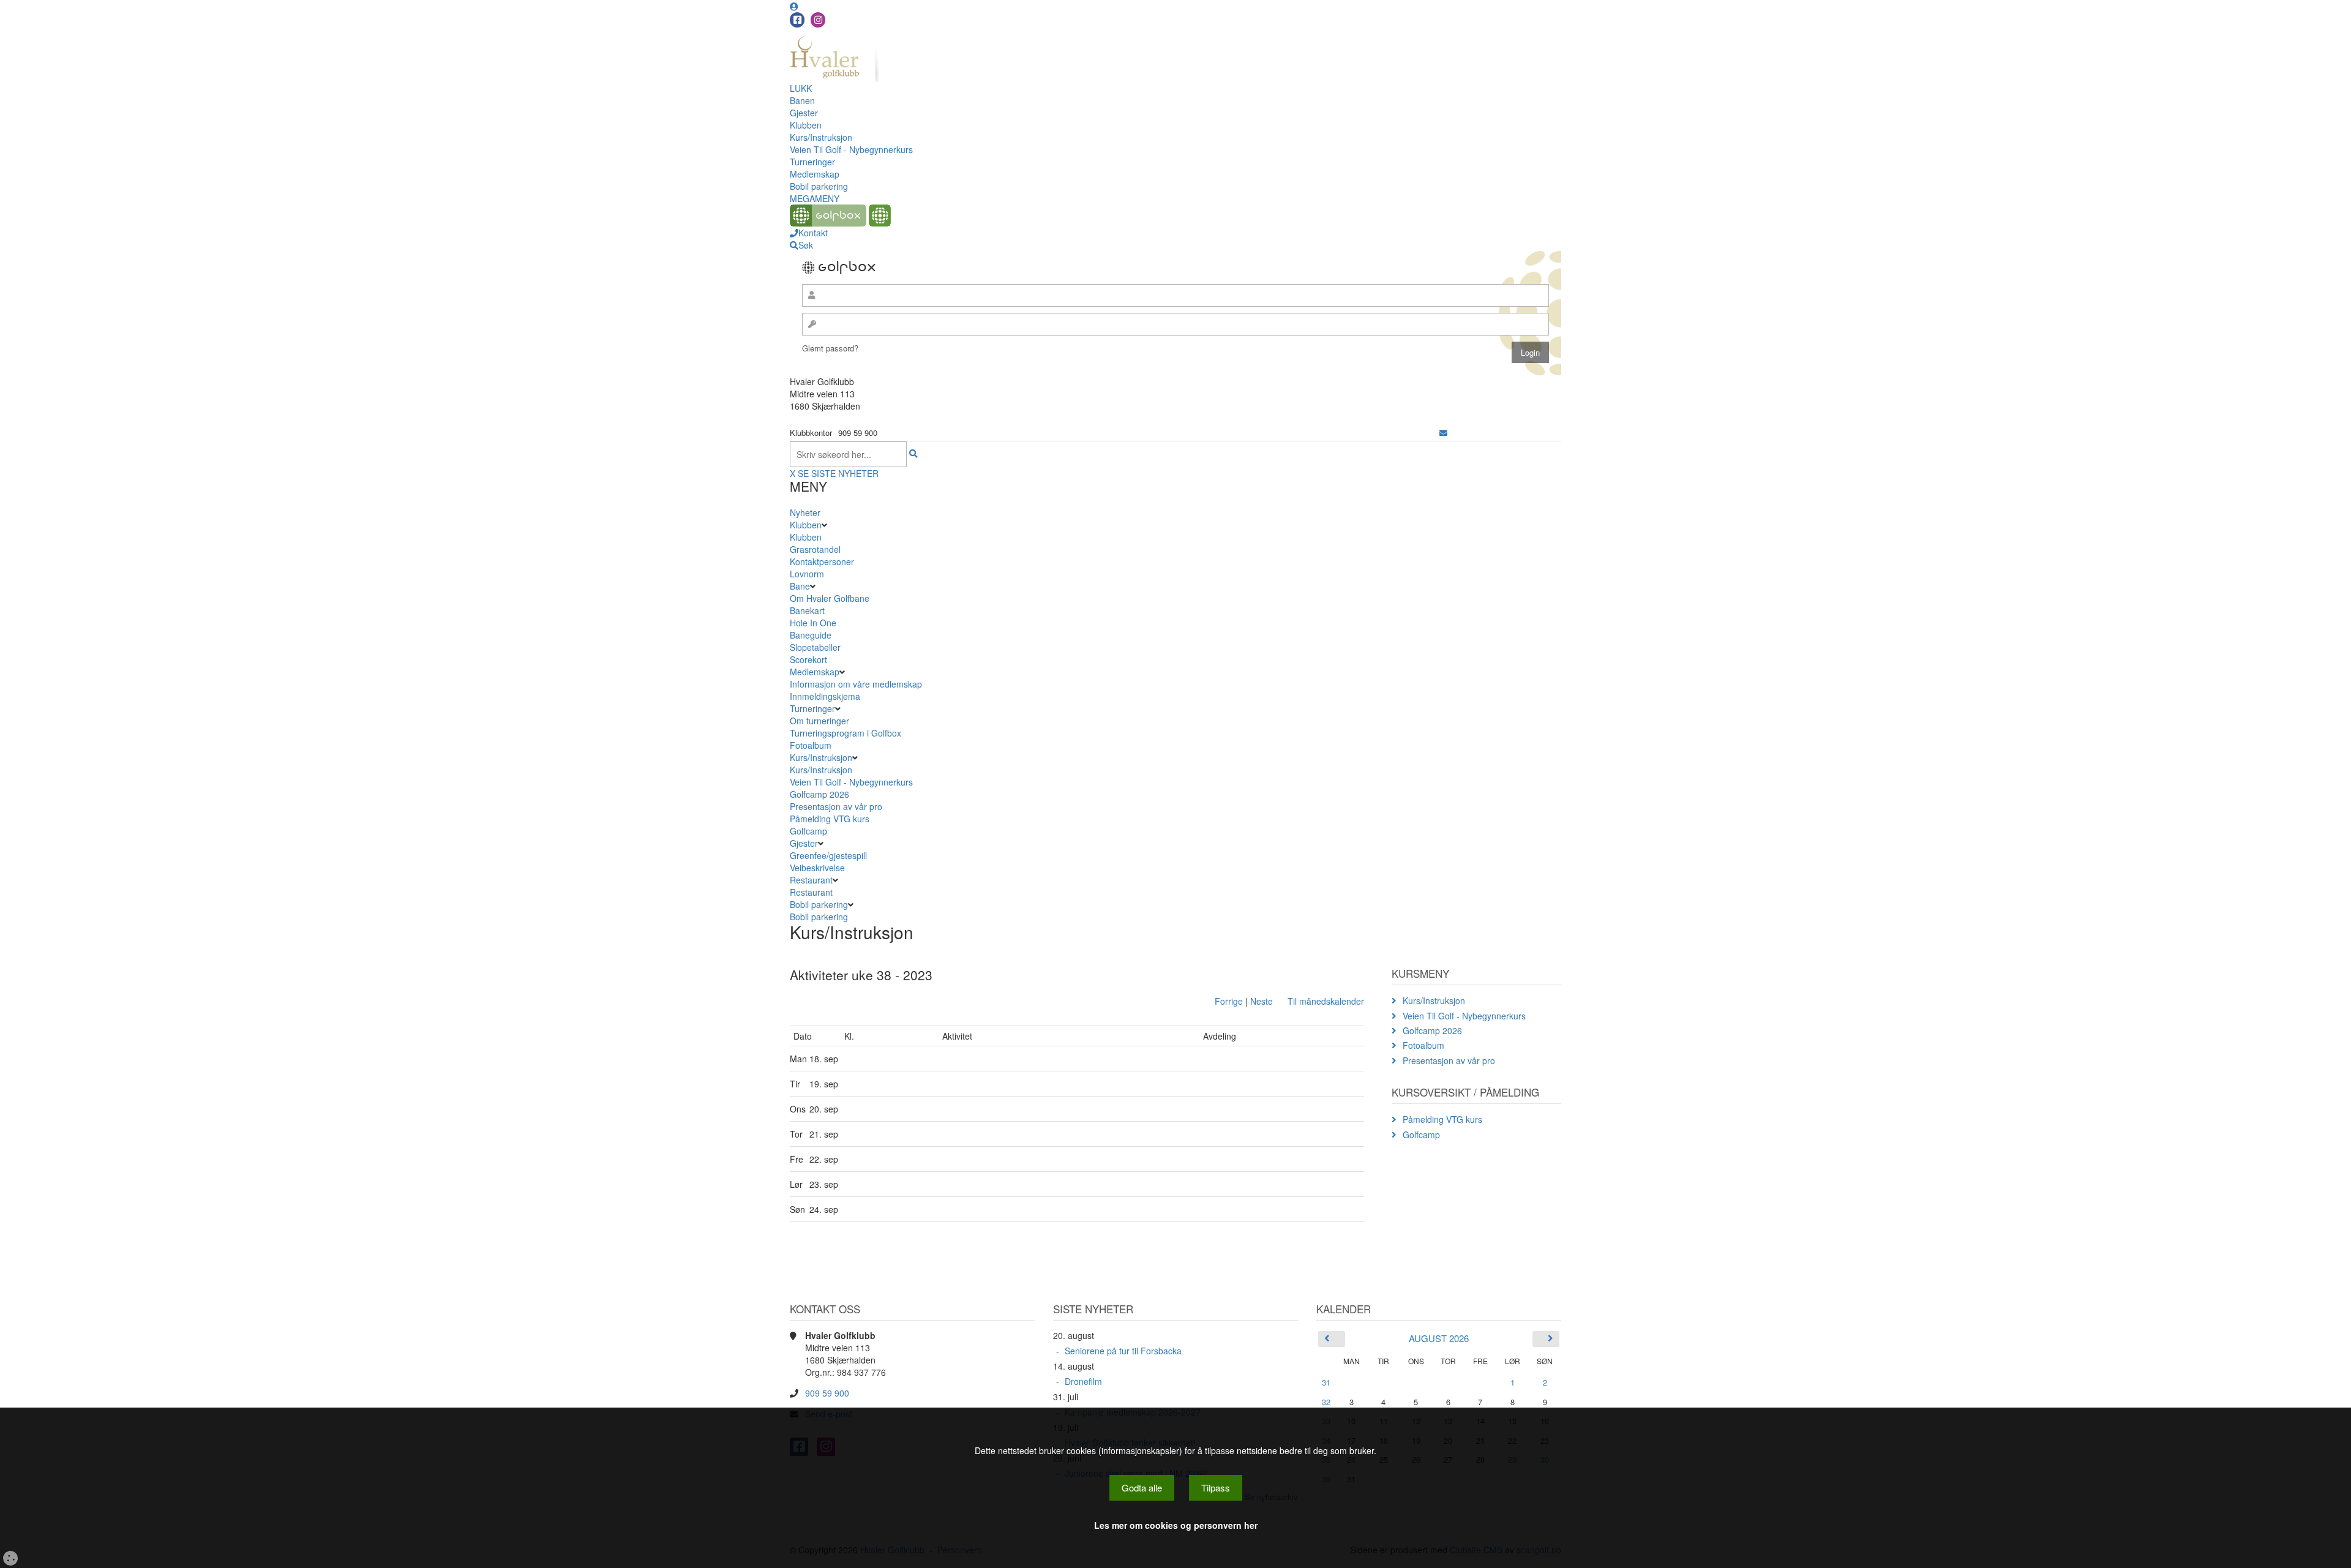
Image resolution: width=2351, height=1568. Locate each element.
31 (1326, 1382)
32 (1326, 1402)
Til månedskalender (1326, 1001)
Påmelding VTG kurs (830, 819)
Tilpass (1216, 1487)
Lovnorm (807, 574)
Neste (1262, 1001)
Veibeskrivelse (817, 868)
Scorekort (808, 659)
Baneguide (811, 635)
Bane (800, 586)
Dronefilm (1083, 1381)
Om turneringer (819, 721)
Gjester (804, 113)
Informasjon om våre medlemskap (856, 684)
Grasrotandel (815, 549)
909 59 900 (827, 1393)
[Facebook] (797, 20)
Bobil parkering (819, 186)
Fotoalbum (811, 745)
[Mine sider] (794, 6)
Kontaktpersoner (822, 561)
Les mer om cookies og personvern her (1176, 1525)
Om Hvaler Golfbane (830, 598)
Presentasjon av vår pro (836, 806)
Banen (802, 100)
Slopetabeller (815, 647)
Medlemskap (815, 174)
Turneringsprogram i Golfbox (846, 733)
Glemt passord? (830, 348)
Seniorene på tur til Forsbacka (1123, 1351)
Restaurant (811, 880)
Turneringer (812, 162)
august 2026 (1439, 1338)
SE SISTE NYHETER (838, 473)
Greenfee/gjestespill (828, 855)
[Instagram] (818, 20)
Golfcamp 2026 (819, 794)
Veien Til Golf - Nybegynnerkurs (851, 149)
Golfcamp (808, 831)
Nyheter (805, 512)
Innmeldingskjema (825, 696)
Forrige (1229, 1001)
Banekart (807, 610)
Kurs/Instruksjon (821, 137)
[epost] (1443, 433)
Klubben (806, 125)
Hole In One (813, 623)
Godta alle (1142, 1487)
